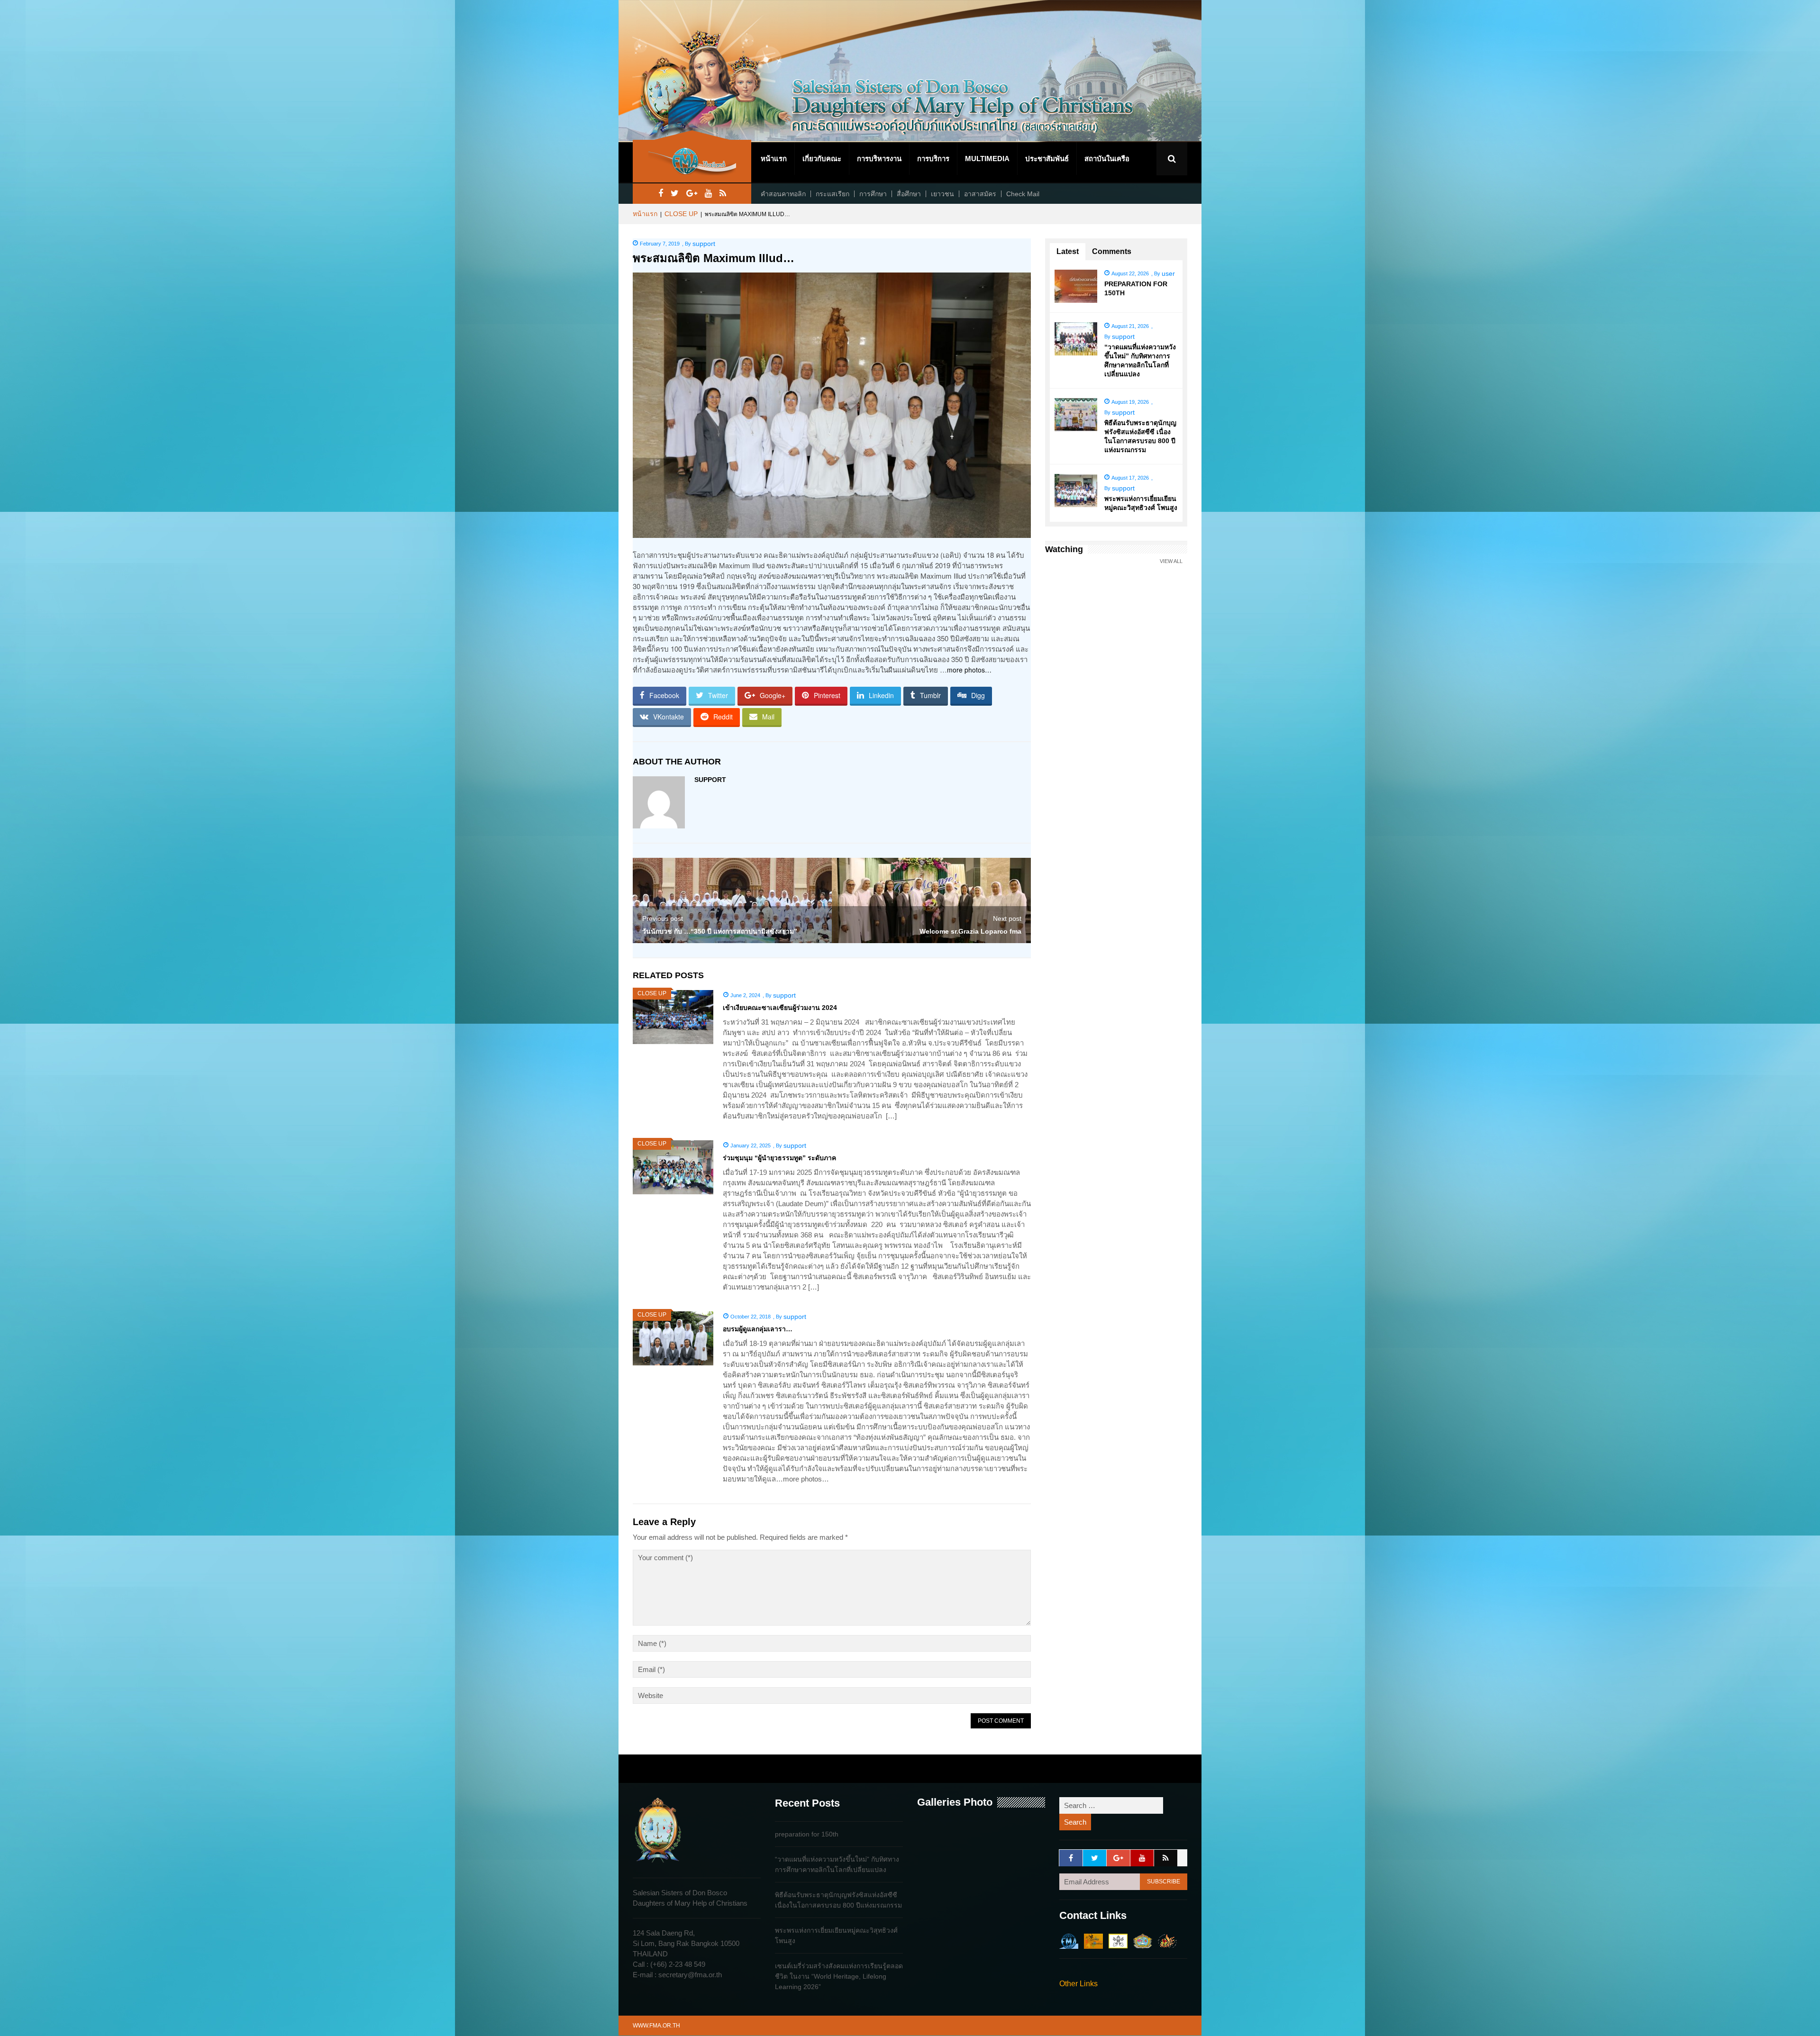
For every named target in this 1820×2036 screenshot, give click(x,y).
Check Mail (1023, 194)
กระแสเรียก (833, 194)
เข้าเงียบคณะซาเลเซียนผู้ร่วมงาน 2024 (780, 1008)
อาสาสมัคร (980, 194)
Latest (1068, 251)
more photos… (969, 670)
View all (1171, 561)
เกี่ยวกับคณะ (822, 159)
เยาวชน (942, 194)
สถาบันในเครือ (1107, 159)
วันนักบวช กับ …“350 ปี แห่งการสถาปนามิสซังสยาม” (720, 931)
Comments (1112, 251)
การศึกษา (873, 194)
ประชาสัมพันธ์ (1047, 159)
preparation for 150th (807, 1834)
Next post (1007, 918)
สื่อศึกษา (909, 194)
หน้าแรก (774, 159)
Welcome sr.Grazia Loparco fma (970, 931)
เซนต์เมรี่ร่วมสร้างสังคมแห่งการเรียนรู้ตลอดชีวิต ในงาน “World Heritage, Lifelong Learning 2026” (839, 1976)
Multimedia (987, 159)
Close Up (681, 214)
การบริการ (933, 159)
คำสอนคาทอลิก (783, 194)
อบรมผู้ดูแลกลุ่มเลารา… (758, 1329)
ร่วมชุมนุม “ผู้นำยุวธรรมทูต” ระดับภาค (779, 1158)
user (1168, 273)
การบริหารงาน (879, 159)
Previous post (663, 918)
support (704, 244)
